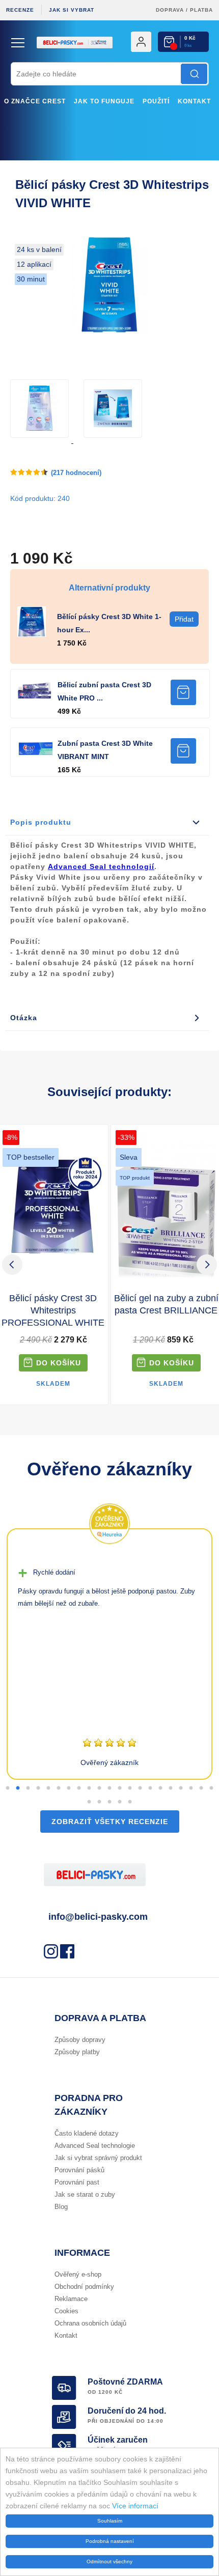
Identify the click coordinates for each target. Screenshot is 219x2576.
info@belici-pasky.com (98, 1917)
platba (201, 10)
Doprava (170, 10)
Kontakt (194, 101)
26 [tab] (130, 1802)
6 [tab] (59, 1788)
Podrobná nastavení (110, 2541)
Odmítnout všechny (109, 2561)
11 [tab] (109, 1788)
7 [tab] (69, 1788)
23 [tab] (99, 1802)
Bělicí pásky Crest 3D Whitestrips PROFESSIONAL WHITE (53, 1310)
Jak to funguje (104, 101)
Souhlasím (110, 2521)
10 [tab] (99, 1788)
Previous (12, 1265)
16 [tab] (160, 1788)
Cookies (66, 2311)
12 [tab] (120, 1788)
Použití (156, 101)
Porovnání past (77, 2182)
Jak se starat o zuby (85, 2194)
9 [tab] (89, 1788)
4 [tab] (38, 1788)
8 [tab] (79, 1788)
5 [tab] (48, 1788)
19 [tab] (191, 1788)
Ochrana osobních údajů (90, 2323)
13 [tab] (130, 1788)
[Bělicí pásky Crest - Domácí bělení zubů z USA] (109, 59)
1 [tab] (8, 1788)
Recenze (20, 10)
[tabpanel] (109, 1654)
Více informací (135, 2506)
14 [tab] (140, 1788)
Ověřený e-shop (78, 2274)
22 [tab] (89, 1802)
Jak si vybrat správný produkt (98, 2158)
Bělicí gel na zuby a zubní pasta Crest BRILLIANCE (166, 1304)
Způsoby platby (77, 2052)
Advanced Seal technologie (95, 2146)
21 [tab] (211, 1788)
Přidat (183, 692)
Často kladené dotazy (87, 2133)
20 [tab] (201, 1788)
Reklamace (71, 2299)
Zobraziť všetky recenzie (110, 1822)
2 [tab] (18, 1788)
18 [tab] (181, 1788)
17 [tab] (171, 1788)
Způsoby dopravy (80, 2040)
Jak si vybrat (72, 10)
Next (207, 1265)
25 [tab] (120, 1802)
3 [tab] (28, 1788)
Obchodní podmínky (84, 2287)
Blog (61, 2207)
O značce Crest (35, 101)
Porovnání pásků (79, 2170)
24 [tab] (109, 1802)
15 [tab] (150, 1788)
